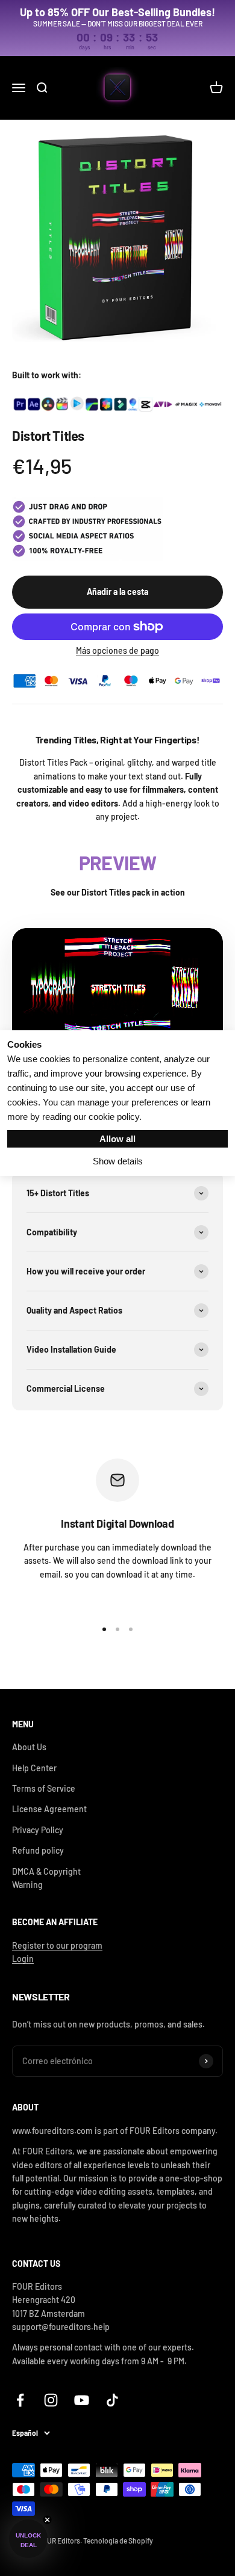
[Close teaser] (47, 2520)
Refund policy (38, 1850)
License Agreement (49, 1809)
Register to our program (57, 1945)
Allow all (117, 1139)
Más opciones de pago (117, 650)
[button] (28, 2539)
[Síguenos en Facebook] (20, 2400)
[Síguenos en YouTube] (82, 2400)
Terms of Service (44, 1788)
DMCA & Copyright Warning (46, 1878)
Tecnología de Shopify (118, 2541)
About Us (29, 1747)
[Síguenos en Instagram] (51, 2400)
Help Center (34, 1768)
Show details (118, 1161)
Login (23, 1959)
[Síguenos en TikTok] (112, 2400)
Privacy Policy (38, 1830)
